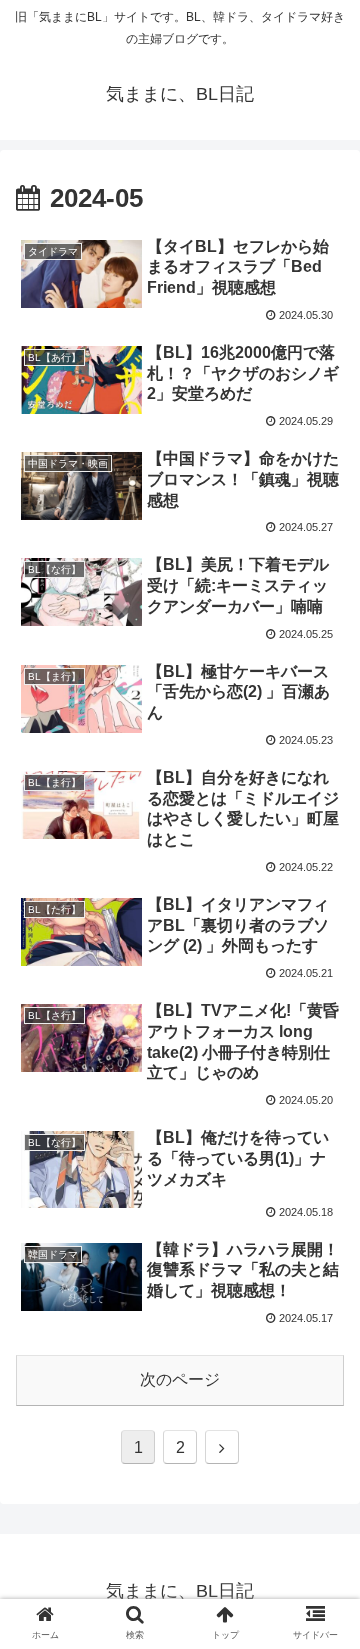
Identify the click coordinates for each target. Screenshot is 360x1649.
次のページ (180, 1379)
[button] (321, 1590)
